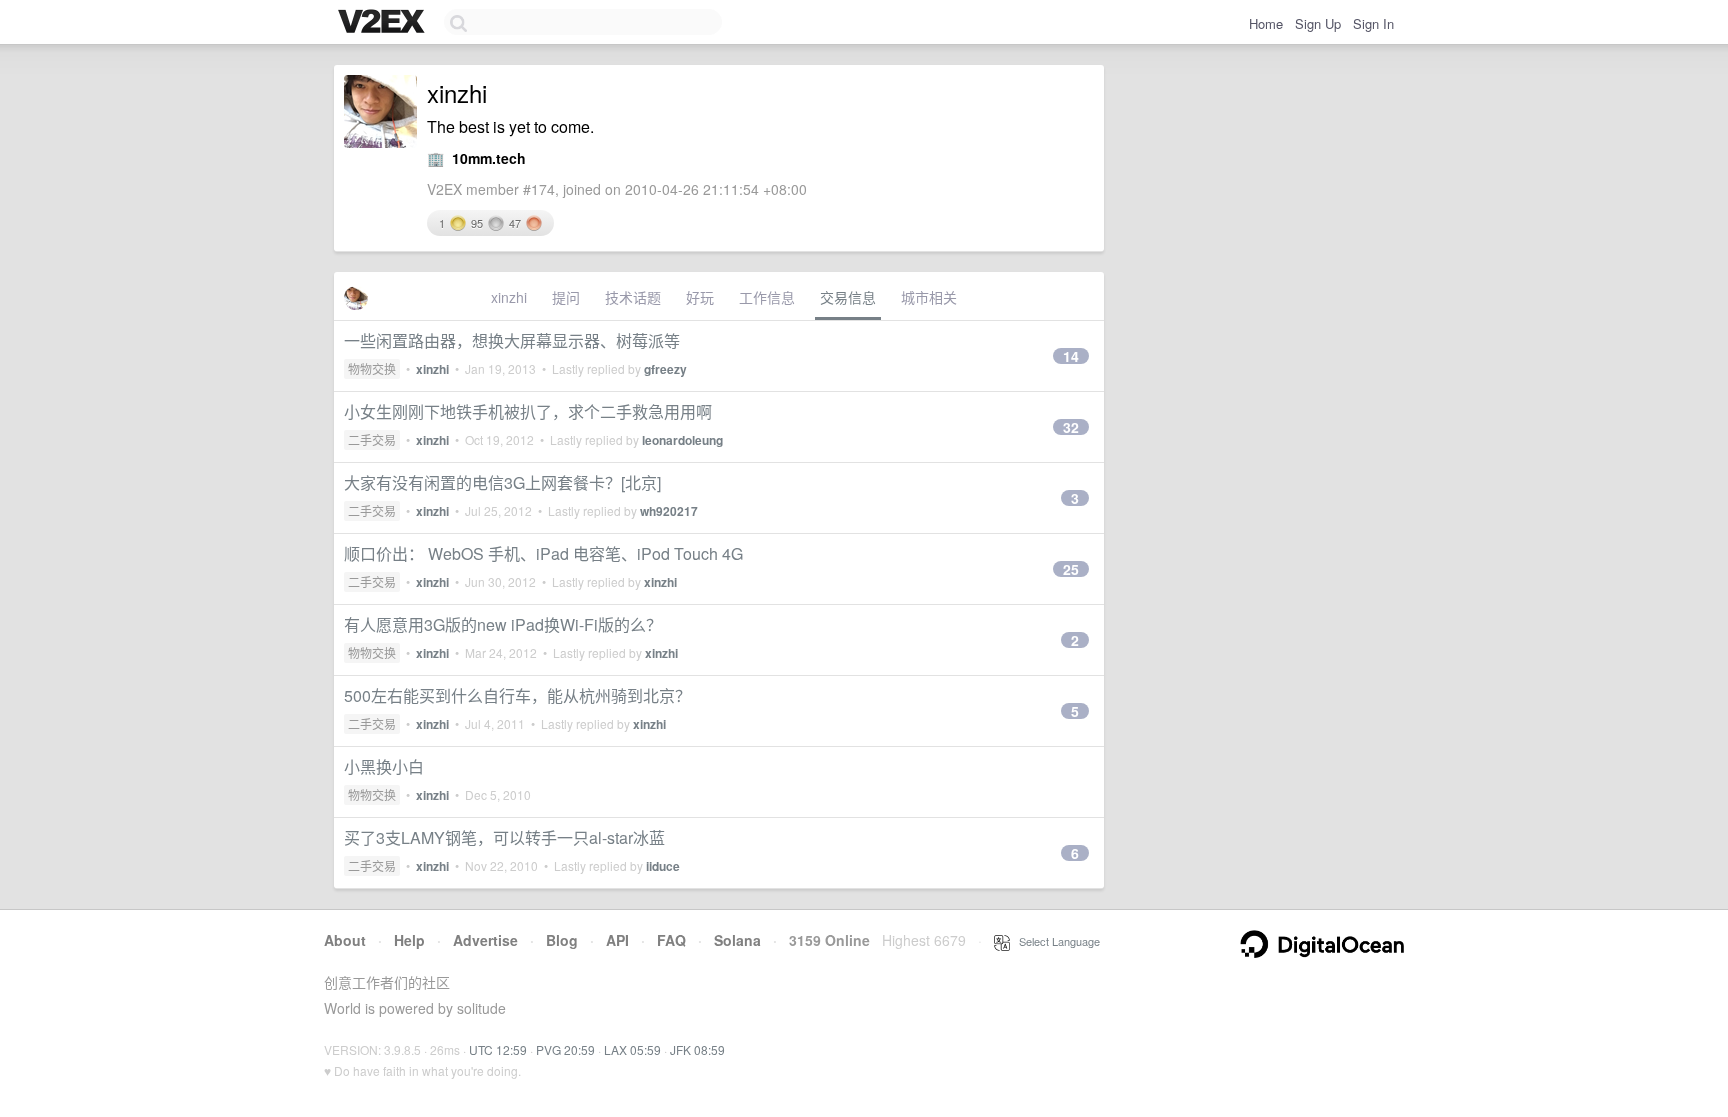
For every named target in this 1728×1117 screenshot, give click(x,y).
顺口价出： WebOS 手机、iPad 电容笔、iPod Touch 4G (543, 553)
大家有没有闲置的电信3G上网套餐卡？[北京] (502, 482)
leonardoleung (682, 440)
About (345, 940)
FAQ (671, 940)
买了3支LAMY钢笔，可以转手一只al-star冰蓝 (504, 837)
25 (1071, 569)
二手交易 (372, 439)
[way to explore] (384, 23)
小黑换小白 (384, 766)
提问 (566, 297)
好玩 (700, 297)
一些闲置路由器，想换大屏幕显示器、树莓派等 (512, 340)
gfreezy (665, 369)
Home (1266, 23)
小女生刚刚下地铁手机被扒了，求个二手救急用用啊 (528, 411)
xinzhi (509, 297)
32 (1071, 427)
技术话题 (633, 297)
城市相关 (929, 297)
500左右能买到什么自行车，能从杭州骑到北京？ (517, 695)
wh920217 (669, 511)
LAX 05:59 (632, 1049)
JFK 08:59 (697, 1049)
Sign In (1373, 23)
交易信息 (848, 297)
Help (409, 940)
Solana (737, 940)
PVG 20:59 (565, 1049)
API (617, 940)
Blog (562, 940)
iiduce (663, 866)
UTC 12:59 (498, 1049)
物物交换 (372, 368)
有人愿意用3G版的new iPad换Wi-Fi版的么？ (503, 624)
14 (1071, 356)
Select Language (1055, 941)
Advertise (485, 940)
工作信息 (767, 297)
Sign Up (1318, 23)
